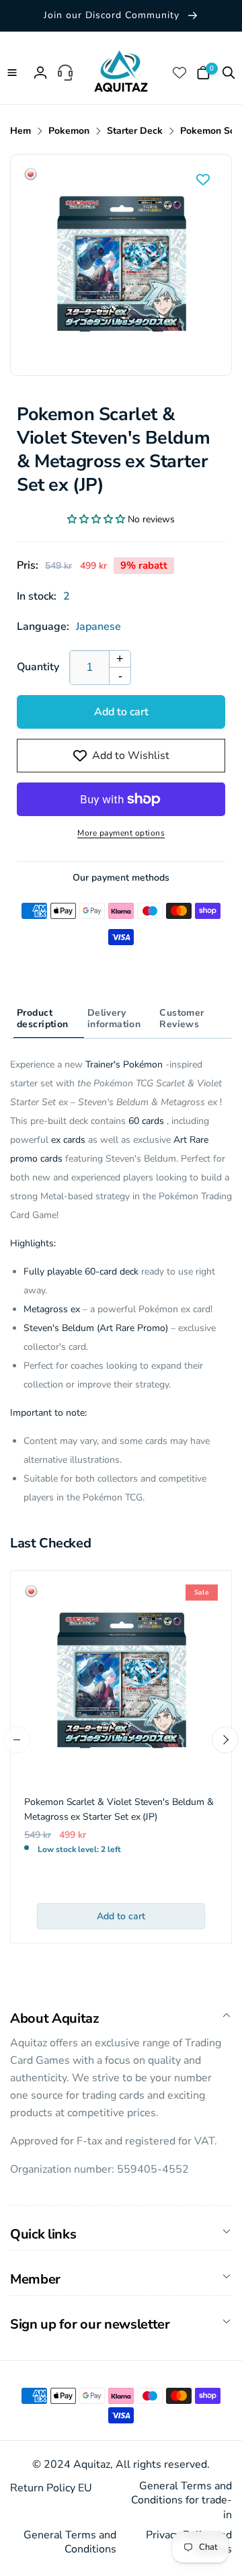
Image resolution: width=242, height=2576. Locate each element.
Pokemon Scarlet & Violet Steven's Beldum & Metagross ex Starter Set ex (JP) (119, 1809)
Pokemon (69, 131)
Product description (43, 1018)
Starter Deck (135, 131)
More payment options (121, 833)
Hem (21, 131)
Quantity (38, 667)
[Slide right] (225, 1740)
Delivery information (114, 1018)
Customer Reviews (182, 1018)
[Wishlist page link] (181, 73)
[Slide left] (17, 1740)
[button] (13, 73)
